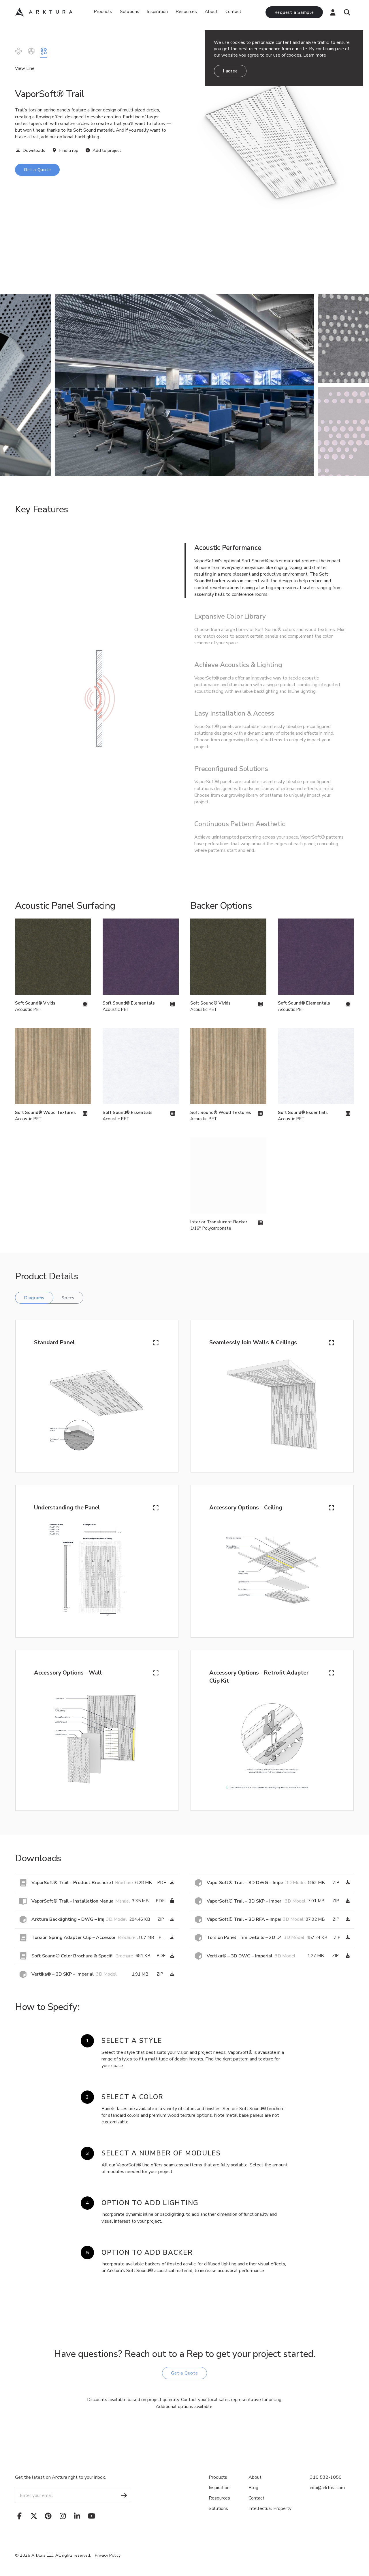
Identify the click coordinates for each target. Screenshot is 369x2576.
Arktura (44, 12)
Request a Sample (294, 12)
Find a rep (68, 150)
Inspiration (157, 12)
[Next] (355, 385)
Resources (219, 2498)
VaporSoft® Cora (31, 51)
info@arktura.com (327, 2488)
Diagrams (34, 1298)
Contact (233, 12)
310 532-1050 (326, 2477)
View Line (25, 68)
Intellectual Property (270, 2508)
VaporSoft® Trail (44, 51)
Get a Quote (37, 170)
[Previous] (14, 385)
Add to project (106, 150)
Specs (68, 1298)
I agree (230, 71)
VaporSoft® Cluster (18, 51)
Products (103, 12)
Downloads (33, 150)
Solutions (130, 12)
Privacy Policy (108, 2555)
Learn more (315, 55)
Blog (253, 2488)
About (211, 12)
